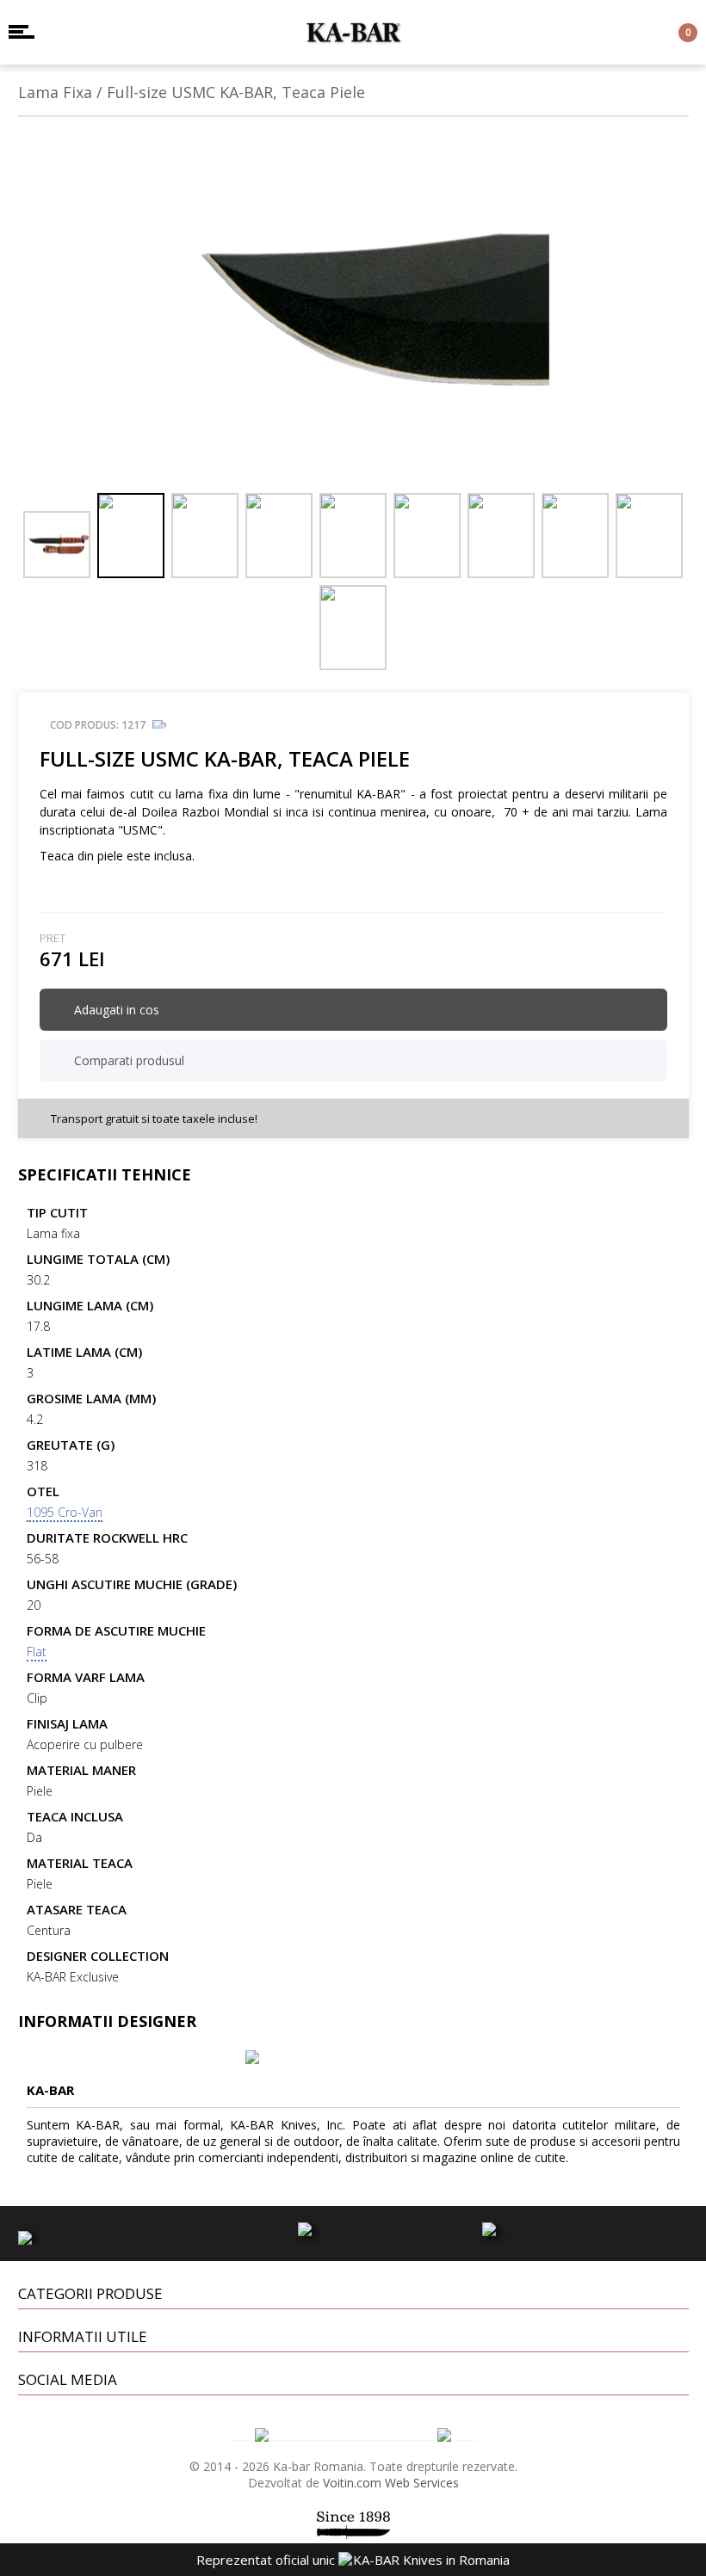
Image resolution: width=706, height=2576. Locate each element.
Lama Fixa (55, 92)
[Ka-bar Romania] (353, 32)
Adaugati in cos (115, 1010)
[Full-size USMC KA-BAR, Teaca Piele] (353, 311)
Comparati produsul (127, 1060)
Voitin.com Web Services (391, 2483)
